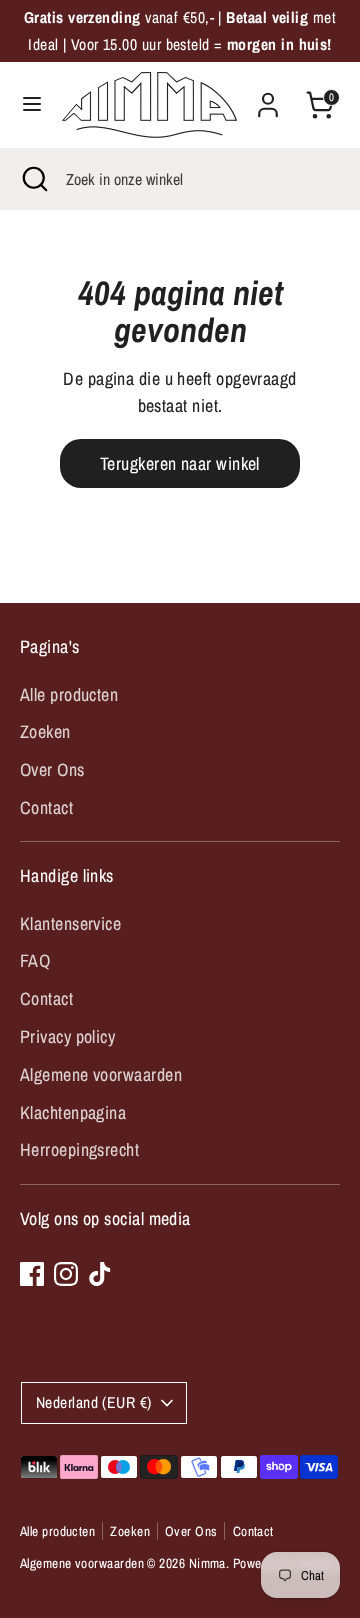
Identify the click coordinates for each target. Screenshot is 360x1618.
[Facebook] (32, 1274)
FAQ (35, 960)
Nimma (207, 1563)
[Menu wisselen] (32, 104)
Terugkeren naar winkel (180, 463)
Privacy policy (67, 1036)
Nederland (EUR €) (94, 1402)
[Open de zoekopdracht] (33, 179)
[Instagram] (66, 1274)
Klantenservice (70, 923)
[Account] (268, 98)
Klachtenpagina (73, 1112)
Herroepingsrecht (79, 1149)
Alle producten (69, 694)
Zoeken (45, 731)
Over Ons (52, 769)
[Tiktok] (100, 1274)
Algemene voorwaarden (101, 1074)
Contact (46, 807)
